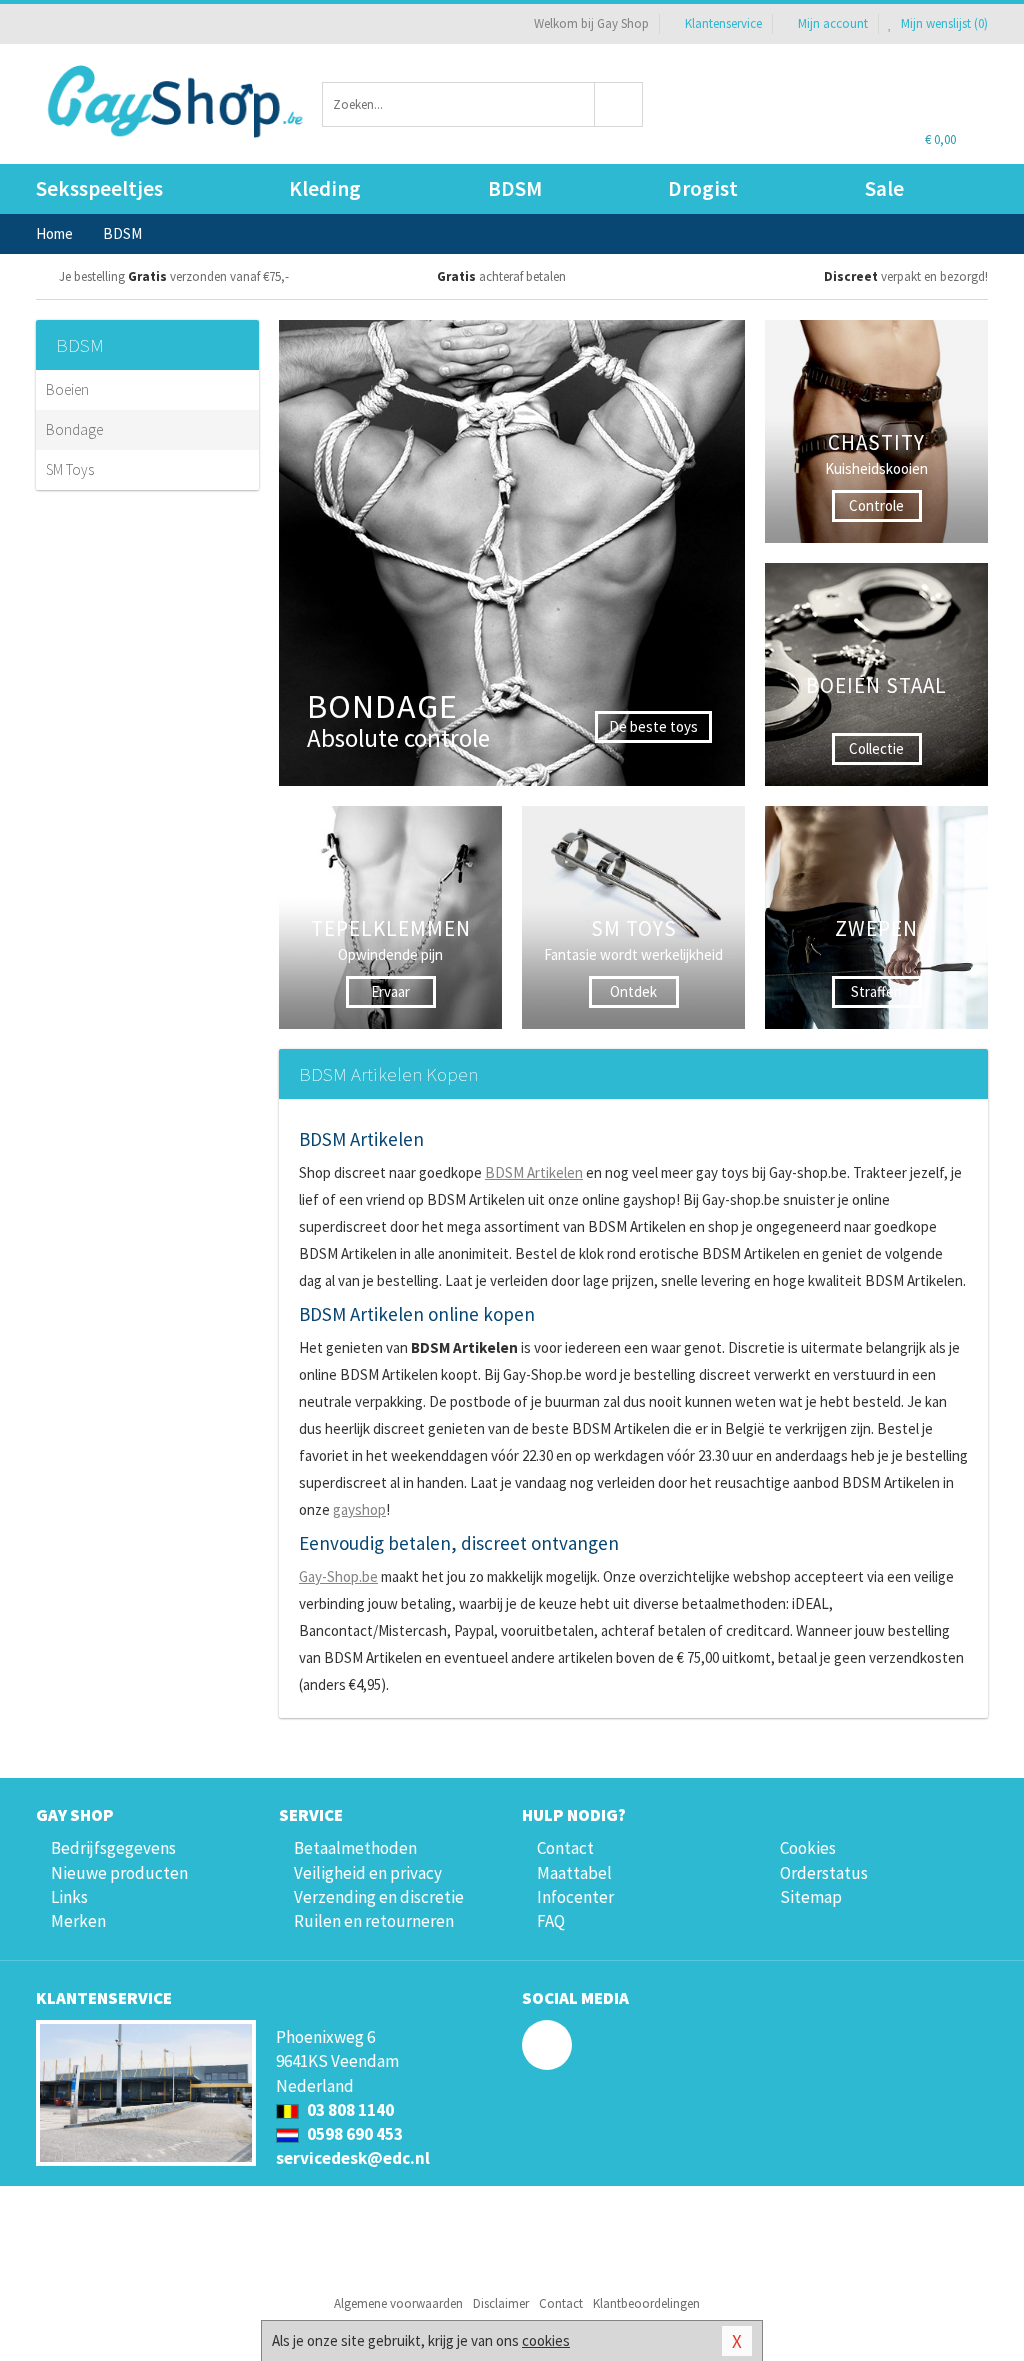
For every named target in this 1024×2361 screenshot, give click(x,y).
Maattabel (574, 1873)
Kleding (325, 188)
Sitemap (811, 1897)
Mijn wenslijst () (943, 23)
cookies (546, 2340)
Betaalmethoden (355, 1848)
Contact (565, 1848)
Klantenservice (723, 23)
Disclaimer (501, 2303)
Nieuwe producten (119, 1873)
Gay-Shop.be (338, 1576)
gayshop (359, 1509)
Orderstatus (824, 1873)
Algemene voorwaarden (398, 2303)
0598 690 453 (353, 2134)
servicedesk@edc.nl (353, 2158)
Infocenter (575, 1897)
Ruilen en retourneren (374, 1921)
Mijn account (833, 23)
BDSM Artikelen (534, 1172)
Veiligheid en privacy (368, 1873)
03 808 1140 (349, 2110)
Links (69, 1897)
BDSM (515, 188)
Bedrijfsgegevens (113, 1848)
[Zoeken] (619, 104)
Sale (884, 188)
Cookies (808, 1848)
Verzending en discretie (379, 1897)
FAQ (551, 1921)
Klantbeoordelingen (646, 2303)
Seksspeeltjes (99, 188)
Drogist (703, 188)
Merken (78, 1921)
